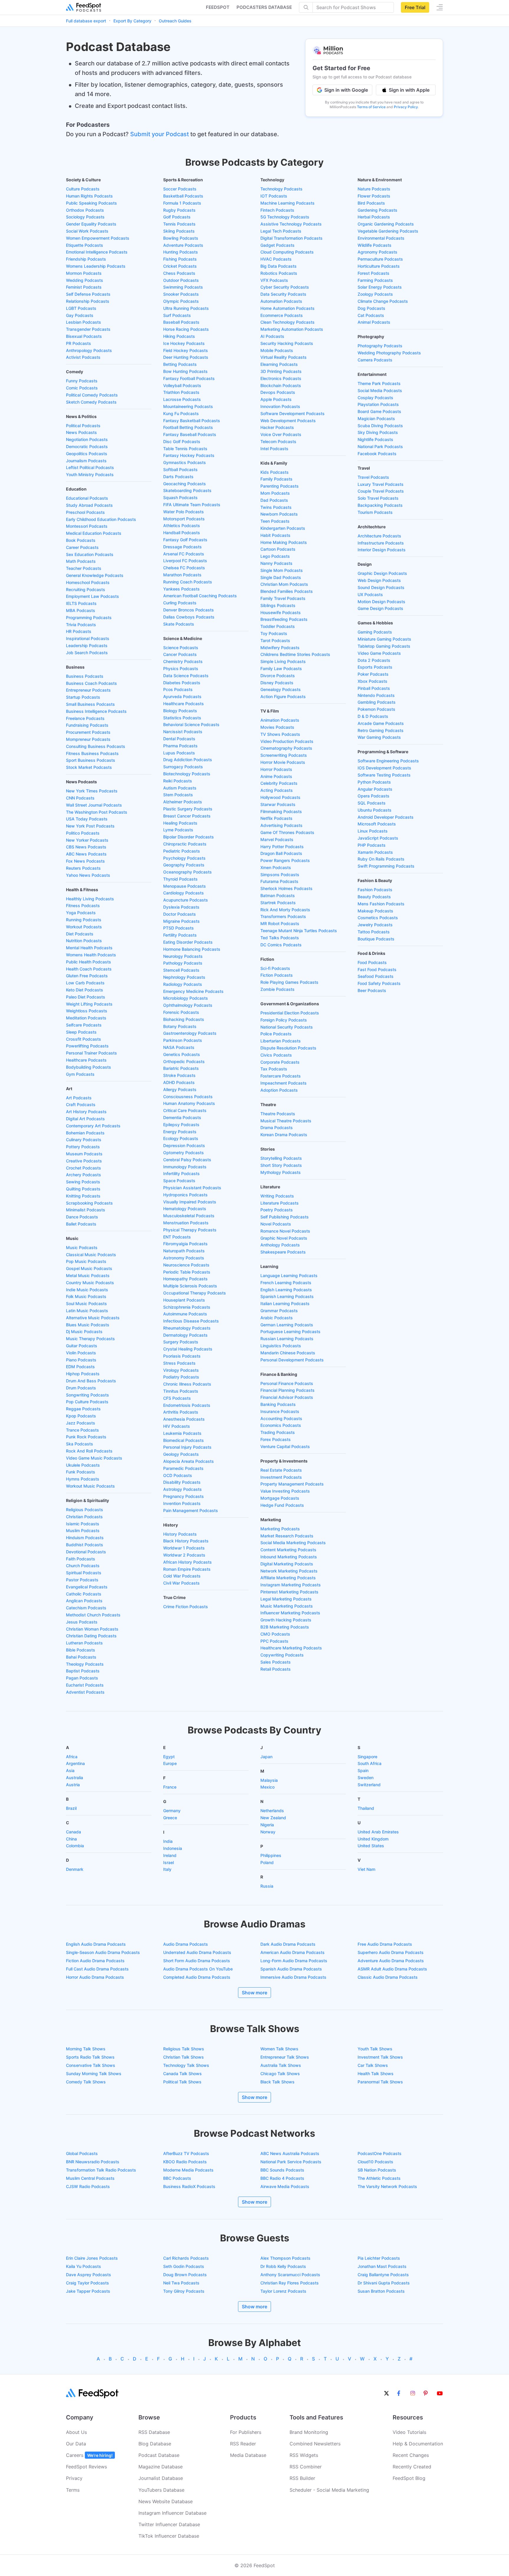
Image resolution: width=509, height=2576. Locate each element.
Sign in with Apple (409, 90)
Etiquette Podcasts (85, 245)
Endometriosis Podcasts (187, 1405)
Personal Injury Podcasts (187, 1447)
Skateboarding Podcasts (187, 490)
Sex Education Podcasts (90, 554)
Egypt (169, 1757)
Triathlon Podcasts (181, 392)
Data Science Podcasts (186, 676)
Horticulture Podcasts (379, 266)
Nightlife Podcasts (375, 439)
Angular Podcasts (375, 789)
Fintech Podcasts (277, 210)
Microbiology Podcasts (186, 998)
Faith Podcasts (81, 1559)
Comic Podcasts (82, 388)
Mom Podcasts (275, 493)
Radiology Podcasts (183, 984)
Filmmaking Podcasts (281, 811)
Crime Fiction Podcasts (186, 1607)
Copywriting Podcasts (282, 1655)
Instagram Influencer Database (172, 2513)
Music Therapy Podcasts (90, 1339)
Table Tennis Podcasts (185, 449)
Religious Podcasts (85, 1510)
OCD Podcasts (178, 1475)
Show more (254, 1993)
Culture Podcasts (83, 189)
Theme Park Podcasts (379, 383)
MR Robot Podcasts (280, 923)
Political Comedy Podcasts (92, 395)
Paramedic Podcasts (183, 1468)
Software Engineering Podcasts (388, 761)
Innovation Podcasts (280, 406)
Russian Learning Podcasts (287, 1339)
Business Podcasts (85, 676)
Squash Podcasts (180, 497)
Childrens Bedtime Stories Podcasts (295, 654)
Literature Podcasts (280, 1203)
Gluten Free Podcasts (87, 976)
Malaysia (269, 1780)
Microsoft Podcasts (377, 824)
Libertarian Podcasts (281, 1041)
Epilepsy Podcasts (181, 1125)
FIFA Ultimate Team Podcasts (192, 505)
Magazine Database (161, 2467)
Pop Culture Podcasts (87, 1402)
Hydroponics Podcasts (185, 1195)
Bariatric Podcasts (181, 1068)
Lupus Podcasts (179, 753)
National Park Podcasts (380, 446)
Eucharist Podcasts (85, 1685)
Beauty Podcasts (374, 897)
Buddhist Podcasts (85, 1545)
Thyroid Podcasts (180, 879)
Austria (73, 1785)
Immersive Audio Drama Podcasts (293, 1977)
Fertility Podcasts (180, 935)
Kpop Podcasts (81, 1416)
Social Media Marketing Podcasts (293, 1543)
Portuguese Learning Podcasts (290, 1331)
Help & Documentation (418, 2444)
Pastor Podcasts (82, 1580)
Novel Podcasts (276, 1224)
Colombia (75, 1846)
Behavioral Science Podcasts (191, 724)
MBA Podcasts (81, 610)
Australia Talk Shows (281, 2065)
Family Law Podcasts (281, 668)
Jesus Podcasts (82, 1622)
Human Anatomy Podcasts (189, 1103)
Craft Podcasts (81, 1104)
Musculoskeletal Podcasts (189, 1216)
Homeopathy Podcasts (185, 1279)
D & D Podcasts (373, 716)
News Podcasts (81, 432)
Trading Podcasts (278, 1432)
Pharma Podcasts (180, 746)
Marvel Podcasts (277, 839)
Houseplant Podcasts (184, 1300)
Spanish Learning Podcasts (287, 1296)
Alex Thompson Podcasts (285, 2258)
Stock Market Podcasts (89, 767)
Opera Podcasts (374, 796)
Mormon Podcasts (84, 273)
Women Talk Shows (279, 2049)
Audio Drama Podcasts (186, 1944)
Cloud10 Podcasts (375, 2162)
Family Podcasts (276, 479)
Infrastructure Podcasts (381, 543)
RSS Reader (243, 2444)
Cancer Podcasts (180, 654)
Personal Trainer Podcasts (91, 1053)
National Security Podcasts (287, 1027)
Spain (363, 1770)
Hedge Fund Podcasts (282, 1505)
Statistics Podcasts (182, 718)
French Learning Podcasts (286, 1283)
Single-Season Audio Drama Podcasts (103, 1952)
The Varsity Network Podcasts (387, 2186)
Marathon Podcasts (182, 575)
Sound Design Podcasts (381, 587)
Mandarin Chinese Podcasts (288, 1353)
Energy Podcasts (180, 1132)
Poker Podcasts (373, 674)
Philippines (271, 1855)
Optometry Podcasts (184, 1153)
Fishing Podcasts (180, 259)
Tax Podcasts (274, 1069)
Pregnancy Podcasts (184, 1496)
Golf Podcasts (177, 217)
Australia (75, 1778)
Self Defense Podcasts (88, 294)
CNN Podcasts (80, 798)
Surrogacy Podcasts (183, 767)
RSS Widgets (304, 2455)
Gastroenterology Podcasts (190, 1033)
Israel (168, 1862)
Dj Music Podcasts (84, 1331)
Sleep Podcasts (81, 1032)
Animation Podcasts (280, 720)
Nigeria (267, 1825)
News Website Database (166, 2501)
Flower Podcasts (374, 196)
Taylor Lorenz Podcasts (283, 2291)
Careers (89, 2455)
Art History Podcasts (86, 1112)
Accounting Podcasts (281, 1418)
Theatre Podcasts (278, 1114)
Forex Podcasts (276, 1439)
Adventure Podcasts (183, 245)
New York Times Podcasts (92, 791)
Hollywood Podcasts (280, 797)
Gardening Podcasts (377, 210)
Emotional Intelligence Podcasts (97, 252)
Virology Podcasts (181, 1370)
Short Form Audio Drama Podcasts (197, 1961)
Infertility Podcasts (181, 1173)
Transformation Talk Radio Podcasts (101, 2170)
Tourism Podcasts (375, 512)
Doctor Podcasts (180, 914)
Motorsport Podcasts (184, 519)
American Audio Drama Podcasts (292, 1952)
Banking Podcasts (278, 1404)
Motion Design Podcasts (381, 602)
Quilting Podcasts (83, 1189)
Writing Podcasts (277, 1196)
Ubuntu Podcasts (375, 810)
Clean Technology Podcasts (287, 322)
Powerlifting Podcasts (87, 1046)
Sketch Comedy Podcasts (91, 402)
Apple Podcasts (276, 399)
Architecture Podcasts (379, 536)
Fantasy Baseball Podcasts (190, 434)
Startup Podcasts (83, 697)
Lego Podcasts (275, 556)
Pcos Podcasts (178, 689)
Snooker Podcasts (181, 294)
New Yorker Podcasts (87, 840)
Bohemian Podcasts (85, 1133)
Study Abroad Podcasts (89, 505)
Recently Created (412, 2467)
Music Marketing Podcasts (287, 1606)
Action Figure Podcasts (283, 696)
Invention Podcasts (182, 1503)
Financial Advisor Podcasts (287, 1397)
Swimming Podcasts (183, 287)
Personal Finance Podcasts (287, 1383)
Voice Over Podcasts (281, 434)
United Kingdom (373, 1839)
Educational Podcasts (87, 498)
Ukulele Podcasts (83, 1465)
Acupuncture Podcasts (186, 900)
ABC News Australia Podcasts (290, 2153)
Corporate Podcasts (280, 1062)
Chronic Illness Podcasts (187, 1384)
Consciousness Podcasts (188, 1097)
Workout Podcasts (84, 927)
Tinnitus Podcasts (181, 1391)
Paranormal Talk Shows (380, 2082)
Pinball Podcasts (374, 688)
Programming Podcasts (89, 617)
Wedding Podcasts (85, 280)
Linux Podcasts (373, 831)
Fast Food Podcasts (377, 969)
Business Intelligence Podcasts (96, 711)
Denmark (75, 1869)
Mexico (267, 1787)
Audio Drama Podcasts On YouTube (198, 1969)
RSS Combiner (306, 2467)
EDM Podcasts (80, 1367)
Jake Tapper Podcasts (88, 2291)
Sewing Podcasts (83, 1182)
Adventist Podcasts (85, 1692)
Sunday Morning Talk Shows (94, 2074)
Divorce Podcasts (278, 676)
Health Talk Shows (376, 2074)
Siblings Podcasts (278, 605)
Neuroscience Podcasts (186, 1265)
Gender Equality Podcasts (91, 224)
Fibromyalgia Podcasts (185, 1244)
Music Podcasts (82, 1247)
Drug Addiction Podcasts (188, 760)
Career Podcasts (82, 547)
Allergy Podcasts (180, 1089)
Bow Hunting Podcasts (185, 371)
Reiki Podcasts (178, 781)
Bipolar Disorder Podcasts (189, 837)
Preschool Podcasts (85, 512)
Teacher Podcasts (84, 568)
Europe (170, 1763)
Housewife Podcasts (281, 612)
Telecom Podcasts (278, 441)
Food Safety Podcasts (379, 983)
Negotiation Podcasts (87, 439)
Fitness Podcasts (83, 905)
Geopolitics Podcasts (87, 454)
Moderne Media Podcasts (188, 2170)
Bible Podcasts (81, 1650)
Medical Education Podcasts (94, 533)
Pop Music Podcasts (86, 1261)
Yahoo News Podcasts (88, 875)
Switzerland (369, 1785)
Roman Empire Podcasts (187, 1569)
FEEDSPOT (218, 7)
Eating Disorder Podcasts (188, 942)
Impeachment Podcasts (284, 1083)
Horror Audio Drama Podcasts (95, 1977)
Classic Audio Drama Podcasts (388, 1977)
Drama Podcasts (277, 1127)
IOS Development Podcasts (384, 768)
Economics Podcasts (281, 1425)
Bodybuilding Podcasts (89, 1067)
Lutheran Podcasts (84, 1643)
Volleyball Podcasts (182, 385)
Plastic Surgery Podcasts (188, 809)
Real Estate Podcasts (281, 1470)
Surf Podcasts (177, 315)
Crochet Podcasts (84, 1168)
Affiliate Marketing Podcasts (288, 1578)
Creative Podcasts (84, 1161)
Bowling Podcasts (181, 238)
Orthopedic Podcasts (184, 1061)
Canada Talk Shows (182, 2074)
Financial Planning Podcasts (287, 1390)
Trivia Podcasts (81, 625)
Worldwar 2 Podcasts (184, 1555)
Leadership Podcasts (87, 645)
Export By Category (132, 21)
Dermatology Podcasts (185, 1335)
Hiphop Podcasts (83, 1374)
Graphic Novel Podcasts (284, 1238)
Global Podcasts (82, 2153)
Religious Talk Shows (184, 2049)
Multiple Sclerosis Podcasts (190, 1286)
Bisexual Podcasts (84, 336)
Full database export (86, 21)
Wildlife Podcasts (375, 245)
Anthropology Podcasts (89, 350)
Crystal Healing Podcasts (188, 1349)
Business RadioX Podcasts (189, 2186)
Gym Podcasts (80, 1074)
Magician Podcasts (376, 418)
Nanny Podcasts (276, 563)
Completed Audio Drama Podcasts (197, 1977)
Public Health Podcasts (89, 962)
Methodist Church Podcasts (93, 1615)
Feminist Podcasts (84, 287)
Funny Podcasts (82, 381)
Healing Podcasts (180, 823)
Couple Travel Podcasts (381, 491)
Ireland (170, 1855)
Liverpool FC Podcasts (185, 561)
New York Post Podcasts (90, 826)
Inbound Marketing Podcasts (289, 1557)
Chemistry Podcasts (183, 661)
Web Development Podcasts (288, 421)
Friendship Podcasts (86, 259)
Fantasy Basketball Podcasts (192, 421)
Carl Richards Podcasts (186, 2258)
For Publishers (246, 2432)
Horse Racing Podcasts (186, 329)
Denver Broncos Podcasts (189, 610)
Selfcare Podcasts (84, 1025)
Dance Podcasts (82, 1217)
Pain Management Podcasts (191, 1510)
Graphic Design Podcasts (382, 573)
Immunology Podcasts (185, 1167)
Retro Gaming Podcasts (381, 730)
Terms (73, 2490)
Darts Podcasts (178, 477)
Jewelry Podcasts (375, 925)
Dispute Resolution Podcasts (288, 1048)
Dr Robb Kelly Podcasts (283, 2266)
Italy (167, 1869)
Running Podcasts (84, 920)
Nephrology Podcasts (184, 977)
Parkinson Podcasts (183, 1040)
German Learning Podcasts (287, 1325)
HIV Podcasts (177, 1426)
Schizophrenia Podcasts (187, 1307)
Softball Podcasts (180, 469)
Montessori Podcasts (87, 526)
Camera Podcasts (375, 360)
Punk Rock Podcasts (86, 1437)
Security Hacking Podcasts (287, 343)
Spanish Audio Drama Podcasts (291, 1969)
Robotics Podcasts (279, 273)
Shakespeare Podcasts (283, 1252)
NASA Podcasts (179, 1047)
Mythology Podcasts (281, 1172)
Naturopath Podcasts (184, 1251)
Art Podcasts (79, 1098)
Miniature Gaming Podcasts (384, 639)
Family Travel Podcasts (283, 598)
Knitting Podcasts (83, 1196)
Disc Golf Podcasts (182, 441)
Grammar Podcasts (279, 1311)
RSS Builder (302, 2478)
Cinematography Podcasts (286, 748)
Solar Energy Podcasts (380, 287)
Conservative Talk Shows (91, 2065)
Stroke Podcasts (179, 1075)
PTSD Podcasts (179, 928)
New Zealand (273, 1818)
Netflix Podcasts (276, 818)
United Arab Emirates (378, 1832)
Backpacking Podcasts (380, 505)
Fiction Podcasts (277, 975)
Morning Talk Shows (86, 2049)
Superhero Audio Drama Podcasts (391, 1952)
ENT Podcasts (177, 1237)
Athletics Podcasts (182, 525)
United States (371, 1846)
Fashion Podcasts (375, 890)
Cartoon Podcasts (278, 549)
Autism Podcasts (180, 788)
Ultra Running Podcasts (186, 308)
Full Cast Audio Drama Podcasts (97, 1969)
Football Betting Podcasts (188, 427)
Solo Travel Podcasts (378, 498)
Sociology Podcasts (85, 217)
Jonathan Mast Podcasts (382, 2266)
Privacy (74, 2478)
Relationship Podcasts (88, 301)
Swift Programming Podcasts (386, 866)
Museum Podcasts (84, 1154)
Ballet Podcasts (81, 1224)
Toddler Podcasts (278, 626)
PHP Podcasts (372, 845)
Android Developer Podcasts (386, 817)
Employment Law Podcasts (92, 596)
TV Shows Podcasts (280, 734)
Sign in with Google (346, 90)
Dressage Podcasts (182, 547)
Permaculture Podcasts (380, 259)
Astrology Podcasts (182, 1489)
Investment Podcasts (281, 1477)
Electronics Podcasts (281, 378)
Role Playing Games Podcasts (289, 982)
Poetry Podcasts (277, 1210)
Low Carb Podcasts (85, 983)
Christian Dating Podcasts (91, 1636)
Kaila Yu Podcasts (84, 2266)
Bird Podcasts (371, 203)
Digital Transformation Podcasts (291, 238)
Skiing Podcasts (179, 231)
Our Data (76, 2444)
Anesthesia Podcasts (184, 1419)
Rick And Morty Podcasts (285, 910)
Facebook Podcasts (377, 454)
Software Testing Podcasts (384, 775)
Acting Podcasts (277, 790)
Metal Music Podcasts (88, 1275)
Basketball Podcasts (183, 196)
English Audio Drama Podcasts (96, 1944)
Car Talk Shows (373, 2065)
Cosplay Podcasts (375, 398)
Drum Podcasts (81, 1388)
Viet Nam (366, 1869)
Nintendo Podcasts (376, 695)
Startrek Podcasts (278, 903)
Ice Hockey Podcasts (184, 343)
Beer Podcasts (372, 990)
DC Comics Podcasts (281, 945)
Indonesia (173, 1848)
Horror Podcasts (276, 769)
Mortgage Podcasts (280, 1498)
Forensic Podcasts (181, 1012)
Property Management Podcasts (292, 1484)
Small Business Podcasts (90, 704)
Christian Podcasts (84, 1517)
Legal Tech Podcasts (281, 231)
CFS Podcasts (177, 1398)
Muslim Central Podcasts (90, 2178)
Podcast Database (159, 2455)
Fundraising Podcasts (87, 725)
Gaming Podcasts (375, 632)
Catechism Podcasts (86, 1608)
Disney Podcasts (277, 683)
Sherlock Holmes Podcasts (286, 888)
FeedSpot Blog (409, 2478)
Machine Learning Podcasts (287, 203)
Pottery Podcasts (83, 1147)
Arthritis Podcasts (181, 1412)
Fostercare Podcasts (281, 1076)
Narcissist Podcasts (183, 732)
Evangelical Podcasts (87, 1587)
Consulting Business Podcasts (96, 746)
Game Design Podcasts (380, 608)
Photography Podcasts (380, 346)
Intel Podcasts (274, 449)
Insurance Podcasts (280, 1411)
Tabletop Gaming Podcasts (384, 646)
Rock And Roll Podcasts (89, 1451)
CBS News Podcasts (86, 847)
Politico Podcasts (83, 833)
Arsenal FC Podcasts (184, 554)
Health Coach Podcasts (89, 969)
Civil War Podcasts (181, 1583)
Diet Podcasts (80, 934)
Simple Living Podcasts (283, 661)
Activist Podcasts (83, 357)
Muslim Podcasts (83, 1530)
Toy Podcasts (274, 633)
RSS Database (154, 2432)
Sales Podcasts (276, 1662)
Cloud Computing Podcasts (287, 252)
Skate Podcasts (179, 624)
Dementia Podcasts (182, 1117)
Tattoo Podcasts (374, 932)
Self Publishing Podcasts (285, 1217)
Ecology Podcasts (181, 1138)
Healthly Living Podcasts (90, 899)
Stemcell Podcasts (181, 970)
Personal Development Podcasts (292, 1360)
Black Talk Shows (277, 2082)
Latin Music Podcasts (87, 1311)
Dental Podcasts (179, 739)
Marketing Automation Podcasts (292, 329)
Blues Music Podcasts (88, 1325)
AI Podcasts (272, 336)
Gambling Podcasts (377, 702)
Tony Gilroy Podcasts (184, 2291)
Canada (73, 1832)
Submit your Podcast (160, 134)
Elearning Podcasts (279, 364)
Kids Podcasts (275, 472)
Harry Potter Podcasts (282, 847)
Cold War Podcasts (182, 1576)
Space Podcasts (179, 1181)
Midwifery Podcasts (280, 648)
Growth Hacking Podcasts (286, 1620)
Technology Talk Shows (186, 2065)
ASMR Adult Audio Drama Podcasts (392, 1969)
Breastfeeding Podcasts (284, 619)
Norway (268, 1832)
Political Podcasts (83, 426)
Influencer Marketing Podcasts (290, 1613)
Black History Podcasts (186, 1541)
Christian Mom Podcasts (284, 584)
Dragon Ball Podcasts (281, 853)
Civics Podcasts (276, 1055)
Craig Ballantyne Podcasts (383, 2275)
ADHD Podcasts (179, 1082)
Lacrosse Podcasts (182, 399)
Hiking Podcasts (179, 336)
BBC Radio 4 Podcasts (282, 2178)
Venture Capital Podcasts (285, 1446)
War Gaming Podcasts (379, 737)
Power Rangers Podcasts (285, 860)
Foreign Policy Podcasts (284, 1020)
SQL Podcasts (372, 803)
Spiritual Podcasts (84, 1573)
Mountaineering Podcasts (188, 406)
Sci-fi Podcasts (275, 968)
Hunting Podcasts (181, 252)
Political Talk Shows (182, 2082)
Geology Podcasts (181, 1454)
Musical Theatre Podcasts (286, 1121)
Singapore (367, 1757)
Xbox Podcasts (372, 681)
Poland (267, 1862)
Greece (170, 1818)
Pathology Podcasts (183, 963)
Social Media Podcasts (380, 390)
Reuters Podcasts (83, 868)
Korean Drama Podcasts (284, 1135)
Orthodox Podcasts (85, 210)
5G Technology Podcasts (285, 217)
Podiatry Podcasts (181, 1377)
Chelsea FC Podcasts (184, 568)
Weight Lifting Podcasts (89, 1004)
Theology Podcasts (85, 1664)
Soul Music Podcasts (86, 1303)
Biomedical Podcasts (184, 1440)
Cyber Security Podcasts (285, 287)
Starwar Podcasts (278, 804)
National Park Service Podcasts (291, 2162)
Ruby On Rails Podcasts (381, 859)
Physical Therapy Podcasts (190, 1230)
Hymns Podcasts (83, 1479)
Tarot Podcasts (275, 640)
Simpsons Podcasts (280, 875)
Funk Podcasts (81, 1472)
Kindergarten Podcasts (283, 528)
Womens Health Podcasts (91, 955)
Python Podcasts (374, 782)
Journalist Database (161, 2478)
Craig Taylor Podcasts (87, 2283)
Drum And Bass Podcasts (91, 1381)
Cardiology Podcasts (184, 893)
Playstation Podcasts (378, 404)
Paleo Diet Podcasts (86, 997)
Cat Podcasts (371, 315)
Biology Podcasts (180, 711)
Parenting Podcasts (280, 486)
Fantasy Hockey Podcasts (189, 455)
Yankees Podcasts (181, 589)
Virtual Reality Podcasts (284, 357)
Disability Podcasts (182, 1482)
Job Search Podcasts (87, 653)
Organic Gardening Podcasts (386, 224)
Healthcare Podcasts (86, 1060)
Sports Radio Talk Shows (90, 2057)
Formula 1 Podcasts (182, 203)
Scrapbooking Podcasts (89, 1203)
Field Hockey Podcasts (186, 350)
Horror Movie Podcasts (283, 762)
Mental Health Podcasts (89, 948)
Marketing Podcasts (280, 1529)
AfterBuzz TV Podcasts (186, 2153)
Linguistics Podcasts (281, 1346)
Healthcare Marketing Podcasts (291, 1648)
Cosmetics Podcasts (378, 918)
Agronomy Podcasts (377, 252)
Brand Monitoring (309, 2432)
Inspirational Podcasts (88, 638)
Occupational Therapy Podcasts (195, 1293)
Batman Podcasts (278, 895)
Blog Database (155, 2444)
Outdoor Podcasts (181, 280)
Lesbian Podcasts (84, 322)
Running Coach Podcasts (188, 582)
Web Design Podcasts (379, 580)
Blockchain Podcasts (281, 385)
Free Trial (415, 7)
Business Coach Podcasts (91, 683)
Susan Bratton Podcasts (381, 2291)
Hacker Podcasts (277, 427)
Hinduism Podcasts (85, 1538)
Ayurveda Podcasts (182, 696)
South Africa (370, 1763)
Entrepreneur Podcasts (88, 690)
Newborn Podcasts (279, 514)
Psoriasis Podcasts (182, 1356)
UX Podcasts (370, 594)
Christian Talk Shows (184, 2057)
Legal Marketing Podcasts (286, 1599)
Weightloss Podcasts (87, 1011)
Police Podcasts (276, 1034)
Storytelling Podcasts (281, 1158)
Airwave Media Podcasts (285, 2186)
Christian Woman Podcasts (92, 1629)
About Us (76, 2432)
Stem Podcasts (178, 795)
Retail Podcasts (276, 1669)
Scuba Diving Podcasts (380, 426)
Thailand (366, 1808)
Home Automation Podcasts (287, 308)
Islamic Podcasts (83, 1524)
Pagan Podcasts (82, 1678)
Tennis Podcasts (179, 224)
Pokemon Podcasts (376, 709)
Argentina (75, 1763)
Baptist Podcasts (83, 1671)
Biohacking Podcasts (184, 1019)
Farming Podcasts (375, 280)
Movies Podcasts (277, 727)
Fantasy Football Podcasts (189, 378)
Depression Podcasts (184, 1145)
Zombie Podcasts (277, 989)
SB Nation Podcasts (377, 2170)
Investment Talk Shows (380, 2057)
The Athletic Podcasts (379, 2178)
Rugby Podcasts (179, 210)
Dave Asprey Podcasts (89, 2275)
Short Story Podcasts (281, 1165)
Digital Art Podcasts (85, 1119)
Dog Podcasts (371, 308)
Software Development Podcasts (292, 413)
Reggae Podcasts (83, 1409)
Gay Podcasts (80, 315)
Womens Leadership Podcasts (96, 266)
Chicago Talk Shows (280, 2074)
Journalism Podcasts (86, 461)
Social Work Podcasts (87, 231)
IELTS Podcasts (81, 603)
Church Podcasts (83, 1566)
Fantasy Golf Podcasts (185, 540)
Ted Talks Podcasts (280, 938)
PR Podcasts (79, 343)
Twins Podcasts (276, 507)
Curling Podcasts (180, 603)
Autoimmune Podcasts (185, 1314)
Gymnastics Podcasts (185, 462)
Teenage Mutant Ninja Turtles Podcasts (299, 931)
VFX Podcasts (274, 280)
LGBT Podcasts (81, 308)
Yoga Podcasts (81, 913)
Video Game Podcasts (379, 653)
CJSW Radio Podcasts (88, 2186)
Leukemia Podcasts (182, 1433)
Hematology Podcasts (185, 1209)
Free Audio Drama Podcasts (385, 1944)
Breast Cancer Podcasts (187, 816)
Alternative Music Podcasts (93, 1318)
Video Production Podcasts (287, 741)
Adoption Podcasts (279, 1090)
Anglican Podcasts (84, 1601)
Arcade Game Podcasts (381, 723)
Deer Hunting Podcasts (186, 357)
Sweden (366, 1778)
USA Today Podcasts (87, 819)
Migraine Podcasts (181, 921)
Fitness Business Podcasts (92, 753)
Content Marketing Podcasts (288, 1550)
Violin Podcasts (81, 1353)
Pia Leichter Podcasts (379, 2258)
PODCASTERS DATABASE (264, 7)
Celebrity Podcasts (279, 783)
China (71, 1839)
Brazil (71, 1808)
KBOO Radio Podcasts (185, 2162)
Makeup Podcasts (375, 911)
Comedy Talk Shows (86, 2082)
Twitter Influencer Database (169, 2524)
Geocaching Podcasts (185, 484)
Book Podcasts (81, 540)
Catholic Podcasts (84, 1594)
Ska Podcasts (80, 1444)
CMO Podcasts (275, 1634)
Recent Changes (411, 2455)
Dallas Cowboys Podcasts (189, 617)
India (168, 1841)
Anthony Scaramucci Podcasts (290, 2275)
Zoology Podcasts (375, 294)
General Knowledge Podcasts (95, 575)
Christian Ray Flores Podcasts (290, 2283)
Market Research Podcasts (287, 1536)
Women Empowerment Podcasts (98, 238)
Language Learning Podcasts (289, 1275)
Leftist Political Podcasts (90, 467)
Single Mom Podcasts (282, 570)
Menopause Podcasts (185, 886)
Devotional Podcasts (86, 1552)
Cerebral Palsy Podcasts (187, 1160)
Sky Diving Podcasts (378, 432)
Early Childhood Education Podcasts (101, 519)
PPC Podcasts (274, 1641)
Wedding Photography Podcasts (389, 353)
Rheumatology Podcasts (187, 1328)
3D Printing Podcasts (281, 371)
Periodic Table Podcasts (187, 1272)
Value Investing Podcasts (285, 1491)
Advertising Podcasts (281, 825)
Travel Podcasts (373, 477)
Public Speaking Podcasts (91, 203)
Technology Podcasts (281, 189)
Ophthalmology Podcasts (188, 1005)
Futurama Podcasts (279, 881)
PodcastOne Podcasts (380, 2153)
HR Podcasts (79, 631)
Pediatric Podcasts (182, 851)
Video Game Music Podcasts (94, 1458)
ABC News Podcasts (86, 854)
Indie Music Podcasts (87, 1290)
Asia (70, 1770)
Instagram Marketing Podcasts (291, 1585)
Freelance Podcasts (85, 718)
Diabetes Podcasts (182, 683)
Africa (72, 1757)
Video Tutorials (409, 2432)
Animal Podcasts (374, 322)
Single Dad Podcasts (281, 577)
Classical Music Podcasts (91, 1255)
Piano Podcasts (81, 1360)
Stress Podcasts (179, 1363)
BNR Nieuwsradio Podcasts (93, 2162)
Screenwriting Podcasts (284, 755)
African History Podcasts (187, 1562)
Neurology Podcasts (183, 956)
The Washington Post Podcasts (97, 812)
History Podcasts (180, 1534)
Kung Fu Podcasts (181, 413)
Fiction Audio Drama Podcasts (95, 1961)
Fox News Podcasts (85, 861)
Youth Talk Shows (375, 2049)
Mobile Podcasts (277, 350)
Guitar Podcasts (82, 1346)
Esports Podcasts (375, 667)
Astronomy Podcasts (184, 1258)
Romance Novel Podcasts (285, 1231)
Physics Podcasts (181, 668)
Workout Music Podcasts (90, 1486)
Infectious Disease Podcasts (191, 1321)
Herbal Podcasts (374, 217)
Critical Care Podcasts (185, 1110)
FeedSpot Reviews (86, 2467)
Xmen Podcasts (276, 867)
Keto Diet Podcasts (85, 990)
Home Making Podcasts (284, 542)
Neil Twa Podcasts (181, 2283)
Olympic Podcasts (181, 301)
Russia (267, 1886)
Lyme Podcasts (178, 830)
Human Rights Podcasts (89, 196)
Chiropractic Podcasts (185, 844)
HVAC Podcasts (276, 259)
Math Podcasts (81, 561)
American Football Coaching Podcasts (200, 596)
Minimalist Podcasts (86, 1210)
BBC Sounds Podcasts (282, 2170)
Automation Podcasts (281, 301)
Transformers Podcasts (283, 916)
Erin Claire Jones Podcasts (92, 2258)
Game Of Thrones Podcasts (287, 832)
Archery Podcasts (84, 1175)
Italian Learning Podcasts (285, 1303)
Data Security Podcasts (283, 294)
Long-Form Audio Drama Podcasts (294, 1961)
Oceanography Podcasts (187, 872)
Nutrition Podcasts (84, 941)
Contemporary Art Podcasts (93, 1126)
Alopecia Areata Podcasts (189, 1461)
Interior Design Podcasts (382, 550)
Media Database (248, 2455)
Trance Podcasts (82, 1430)
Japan (266, 1757)
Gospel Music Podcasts (89, 1268)
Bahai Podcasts (81, 1657)
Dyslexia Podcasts (181, 907)
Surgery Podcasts (181, 1342)
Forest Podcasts (374, 273)
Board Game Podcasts (379, 411)
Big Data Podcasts (279, 266)
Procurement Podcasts (88, 732)
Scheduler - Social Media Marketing (329, 2490)
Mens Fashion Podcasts (381, 904)
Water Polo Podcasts (184, 512)
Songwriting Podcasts (87, 1395)
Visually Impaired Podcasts (190, 1202)
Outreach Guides (175, 21)
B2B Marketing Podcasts (285, 1627)
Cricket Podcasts (180, 266)
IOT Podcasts (274, 196)
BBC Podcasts (177, 2178)
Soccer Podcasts (180, 189)
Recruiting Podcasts (86, 589)
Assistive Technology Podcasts (291, 224)
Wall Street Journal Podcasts (94, 805)
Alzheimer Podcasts (183, 802)
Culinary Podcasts (84, 1140)
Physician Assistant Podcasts (192, 1188)
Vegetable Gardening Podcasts (388, 231)
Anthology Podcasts (280, 1245)
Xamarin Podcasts (375, 852)
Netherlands (272, 1811)
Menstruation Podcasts (186, 1223)
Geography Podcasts (184, 865)
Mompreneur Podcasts (88, 739)
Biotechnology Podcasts (187, 774)
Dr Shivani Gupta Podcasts (384, 2283)
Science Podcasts (181, 648)
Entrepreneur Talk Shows (285, 2057)
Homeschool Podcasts (88, 582)
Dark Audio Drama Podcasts (288, 1944)
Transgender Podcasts (88, 329)
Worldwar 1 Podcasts (184, 1548)
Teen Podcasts (275, 521)
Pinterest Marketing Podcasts (289, 1592)
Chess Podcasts (179, 273)
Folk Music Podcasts (86, 1296)
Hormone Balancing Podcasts (192, 949)
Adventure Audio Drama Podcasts (391, 1961)
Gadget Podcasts (277, 245)
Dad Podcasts (274, 500)
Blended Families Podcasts (287, 591)
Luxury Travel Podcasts (381, 484)
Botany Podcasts (180, 1026)
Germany (172, 1811)
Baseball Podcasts (181, 322)
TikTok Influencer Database (169, 2536)
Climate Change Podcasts (383, 301)
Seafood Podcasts (376, 976)
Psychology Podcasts (184, 858)
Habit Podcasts (275, 535)
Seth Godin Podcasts (184, 2266)
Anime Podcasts (276, 776)
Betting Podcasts (180, 364)
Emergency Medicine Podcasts (193, 991)
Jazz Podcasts (81, 1423)
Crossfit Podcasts (84, 1039)
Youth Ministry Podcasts (90, 474)
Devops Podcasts (278, 392)
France (170, 1787)
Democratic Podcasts (87, 446)
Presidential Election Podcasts (290, 1013)
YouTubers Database (161, 2490)
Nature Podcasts (374, 189)
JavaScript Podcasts (378, 838)
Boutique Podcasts (376, 939)
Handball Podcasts (182, 533)
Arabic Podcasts (277, 1318)
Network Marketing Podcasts (289, 1571)
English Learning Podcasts (286, 1290)
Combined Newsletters (315, 2444)
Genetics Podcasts (182, 1054)
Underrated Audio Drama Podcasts (197, 1952)
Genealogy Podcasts (281, 689)
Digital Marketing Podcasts (287, 1564)
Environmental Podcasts (381, 238)
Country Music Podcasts (90, 1283)
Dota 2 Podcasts (374, 660)
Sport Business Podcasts (91, 760)
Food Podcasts (372, 962)
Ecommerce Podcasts (282, 315)
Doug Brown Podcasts (185, 2275)
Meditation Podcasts (86, 1018)
